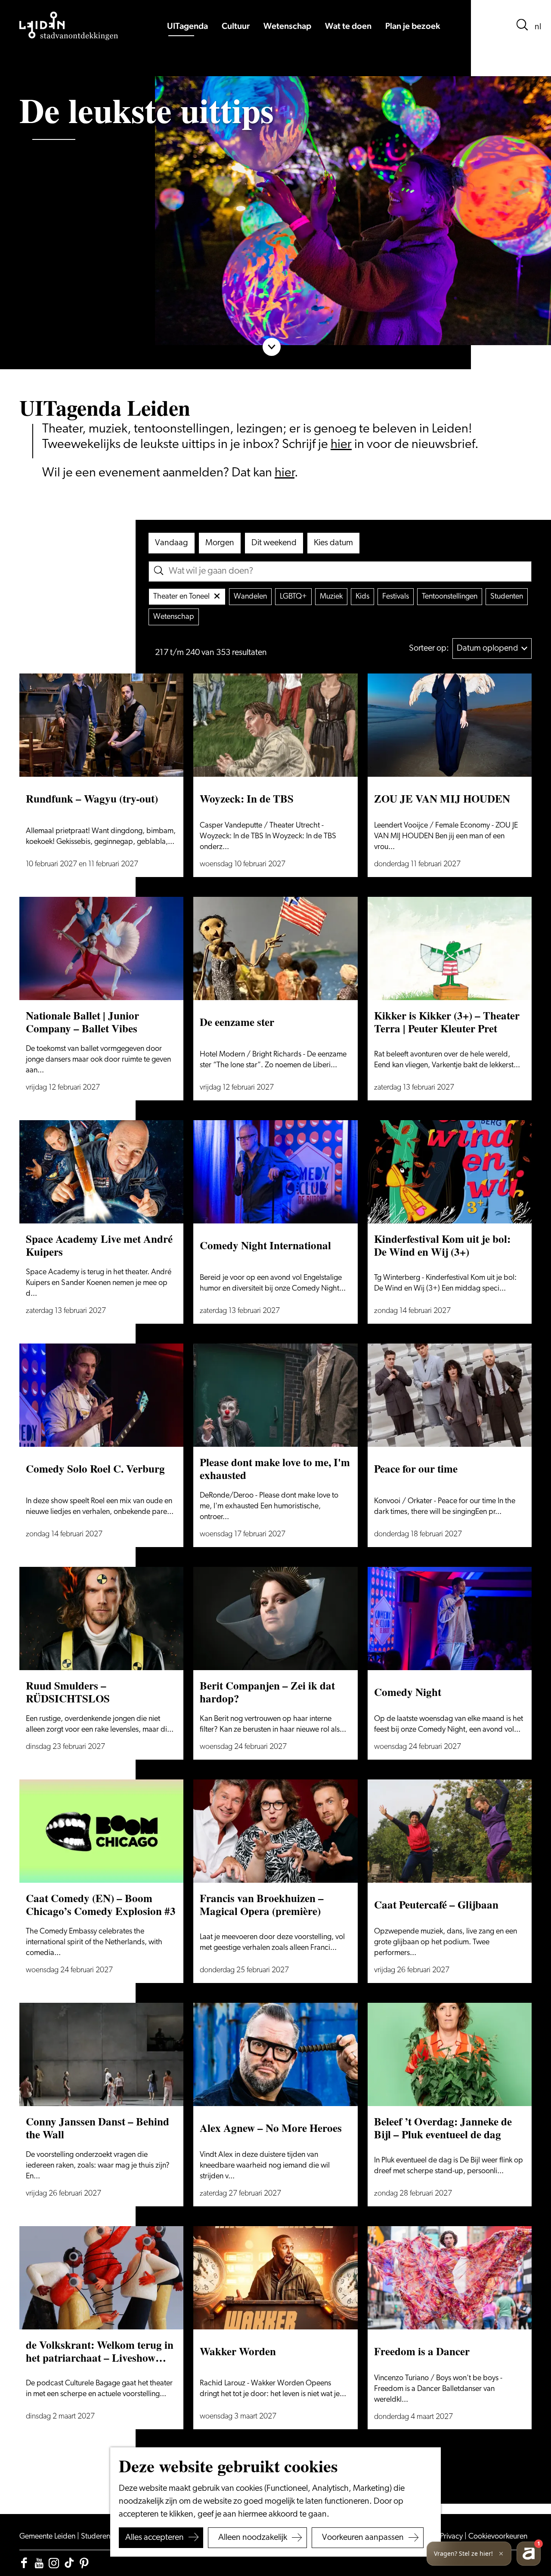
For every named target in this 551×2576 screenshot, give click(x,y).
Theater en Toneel (181, 597)
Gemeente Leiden (48, 2537)
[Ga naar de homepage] (69, 26)
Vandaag (172, 543)
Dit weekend (274, 543)
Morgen (220, 543)
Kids (362, 597)
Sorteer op (429, 649)
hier (341, 445)
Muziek (331, 597)
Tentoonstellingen (450, 597)
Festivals (396, 597)
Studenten (507, 597)
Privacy (452, 2537)
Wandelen (250, 597)
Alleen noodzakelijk (253, 2538)
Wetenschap (174, 617)
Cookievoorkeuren (498, 2537)
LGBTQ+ (293, 597)
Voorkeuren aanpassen (363, 2538)
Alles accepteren (155, 2538)
